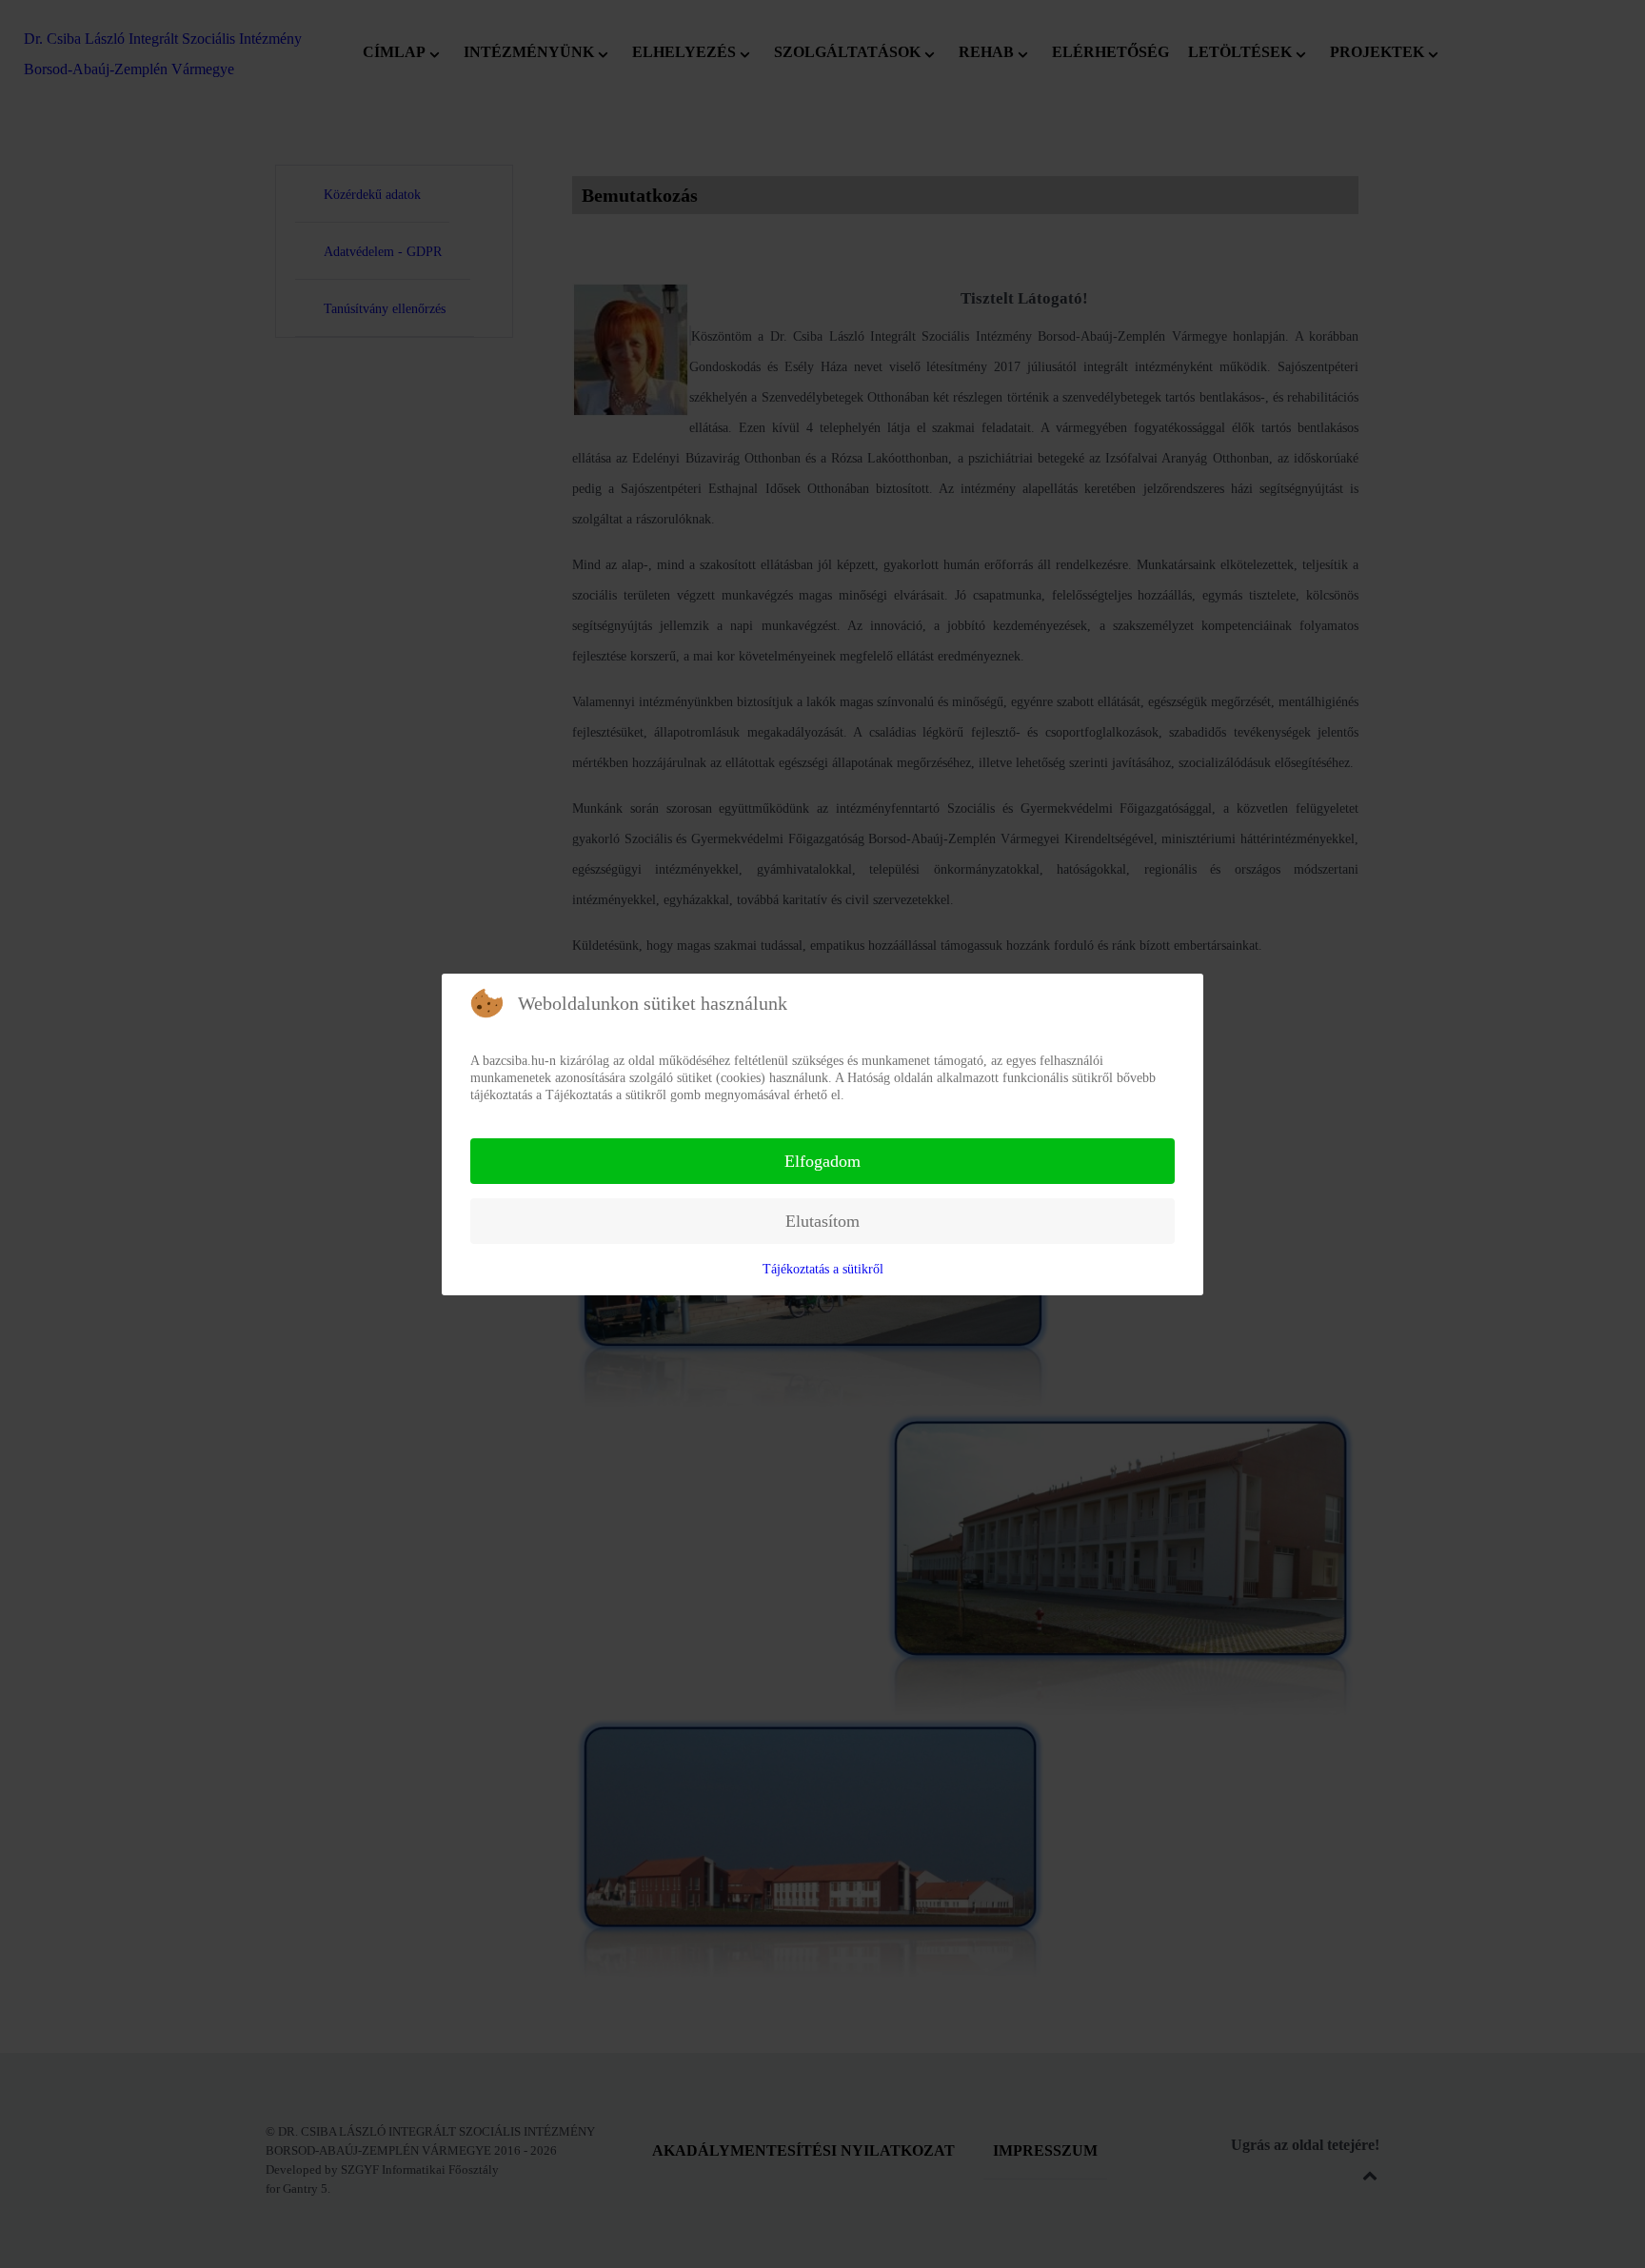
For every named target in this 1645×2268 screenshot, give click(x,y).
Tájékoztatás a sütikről (823, 1269)
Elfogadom (822, 1161)
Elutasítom (822, 1221)
